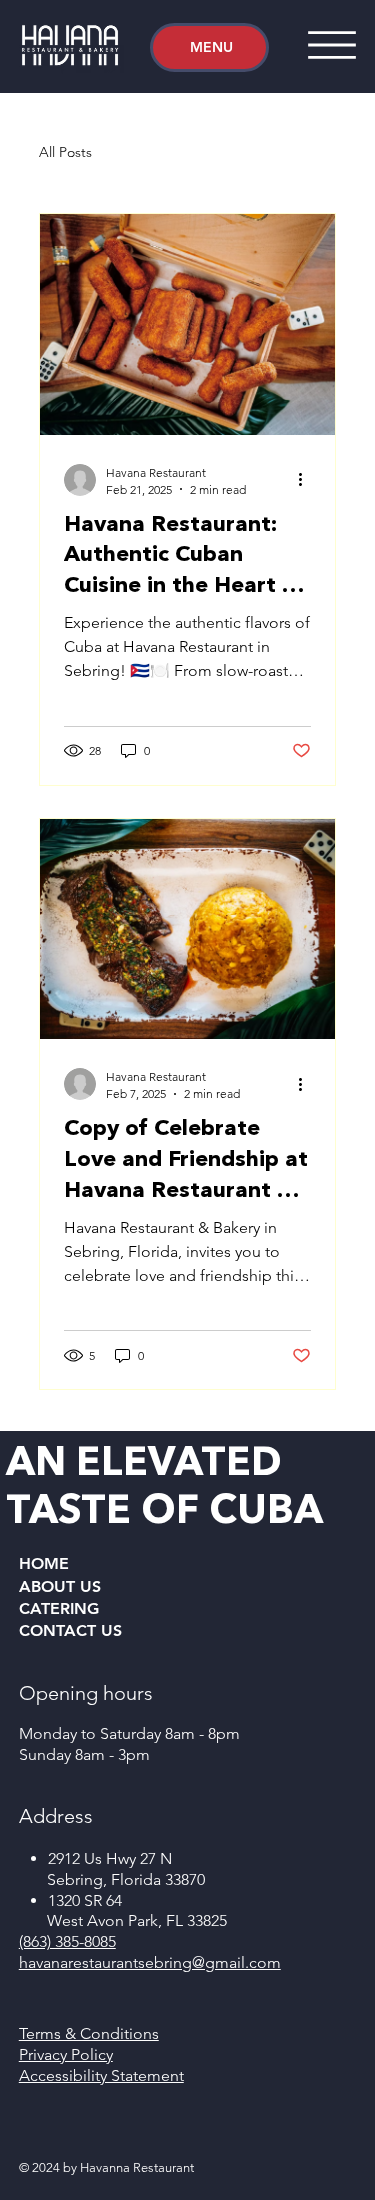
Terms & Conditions (89, 2033)
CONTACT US (70, 1630)
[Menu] (332, 45)
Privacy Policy (66, 2054)
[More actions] (308, 480)
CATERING (59, 1608)
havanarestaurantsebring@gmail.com (150, 1962)
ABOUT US (60, 1586)
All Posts (65, 152)
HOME (44, 1563)
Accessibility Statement (101, 2075)
